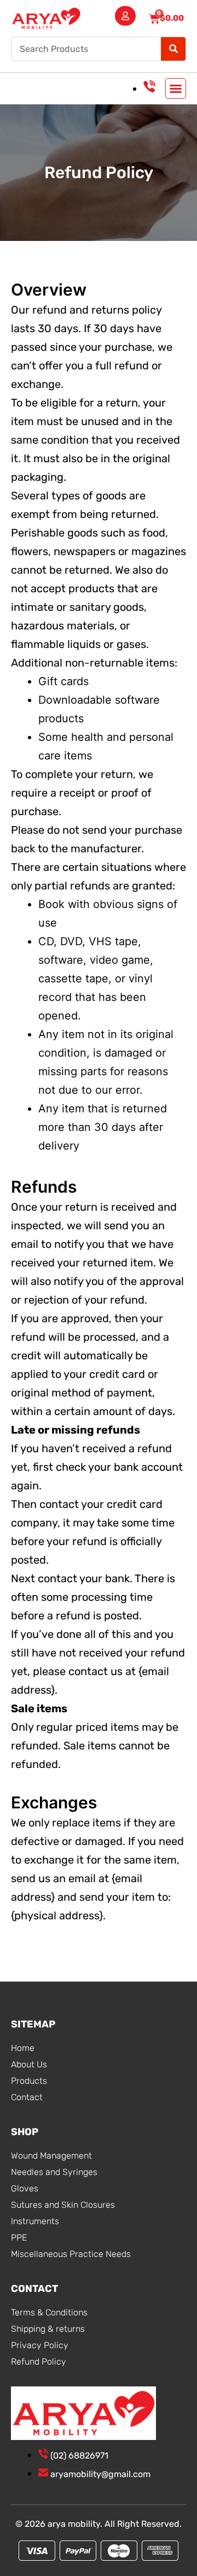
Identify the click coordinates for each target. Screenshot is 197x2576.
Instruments (35, 2221)
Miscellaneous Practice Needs (71, 2254)
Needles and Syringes (54, 2172)
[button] (176, 89)
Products (29, 2081)
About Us (29, 2064)
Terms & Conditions (49, 2312)
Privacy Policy (40, 2345)
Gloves (25, 2188)
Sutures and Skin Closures (63, 2205)
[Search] (173, 49)
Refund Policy (39, 2362)
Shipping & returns (48, 2329)
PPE (19, 2238)
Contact (27, 2097)
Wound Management (51, 2156)
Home (23, 2048)
